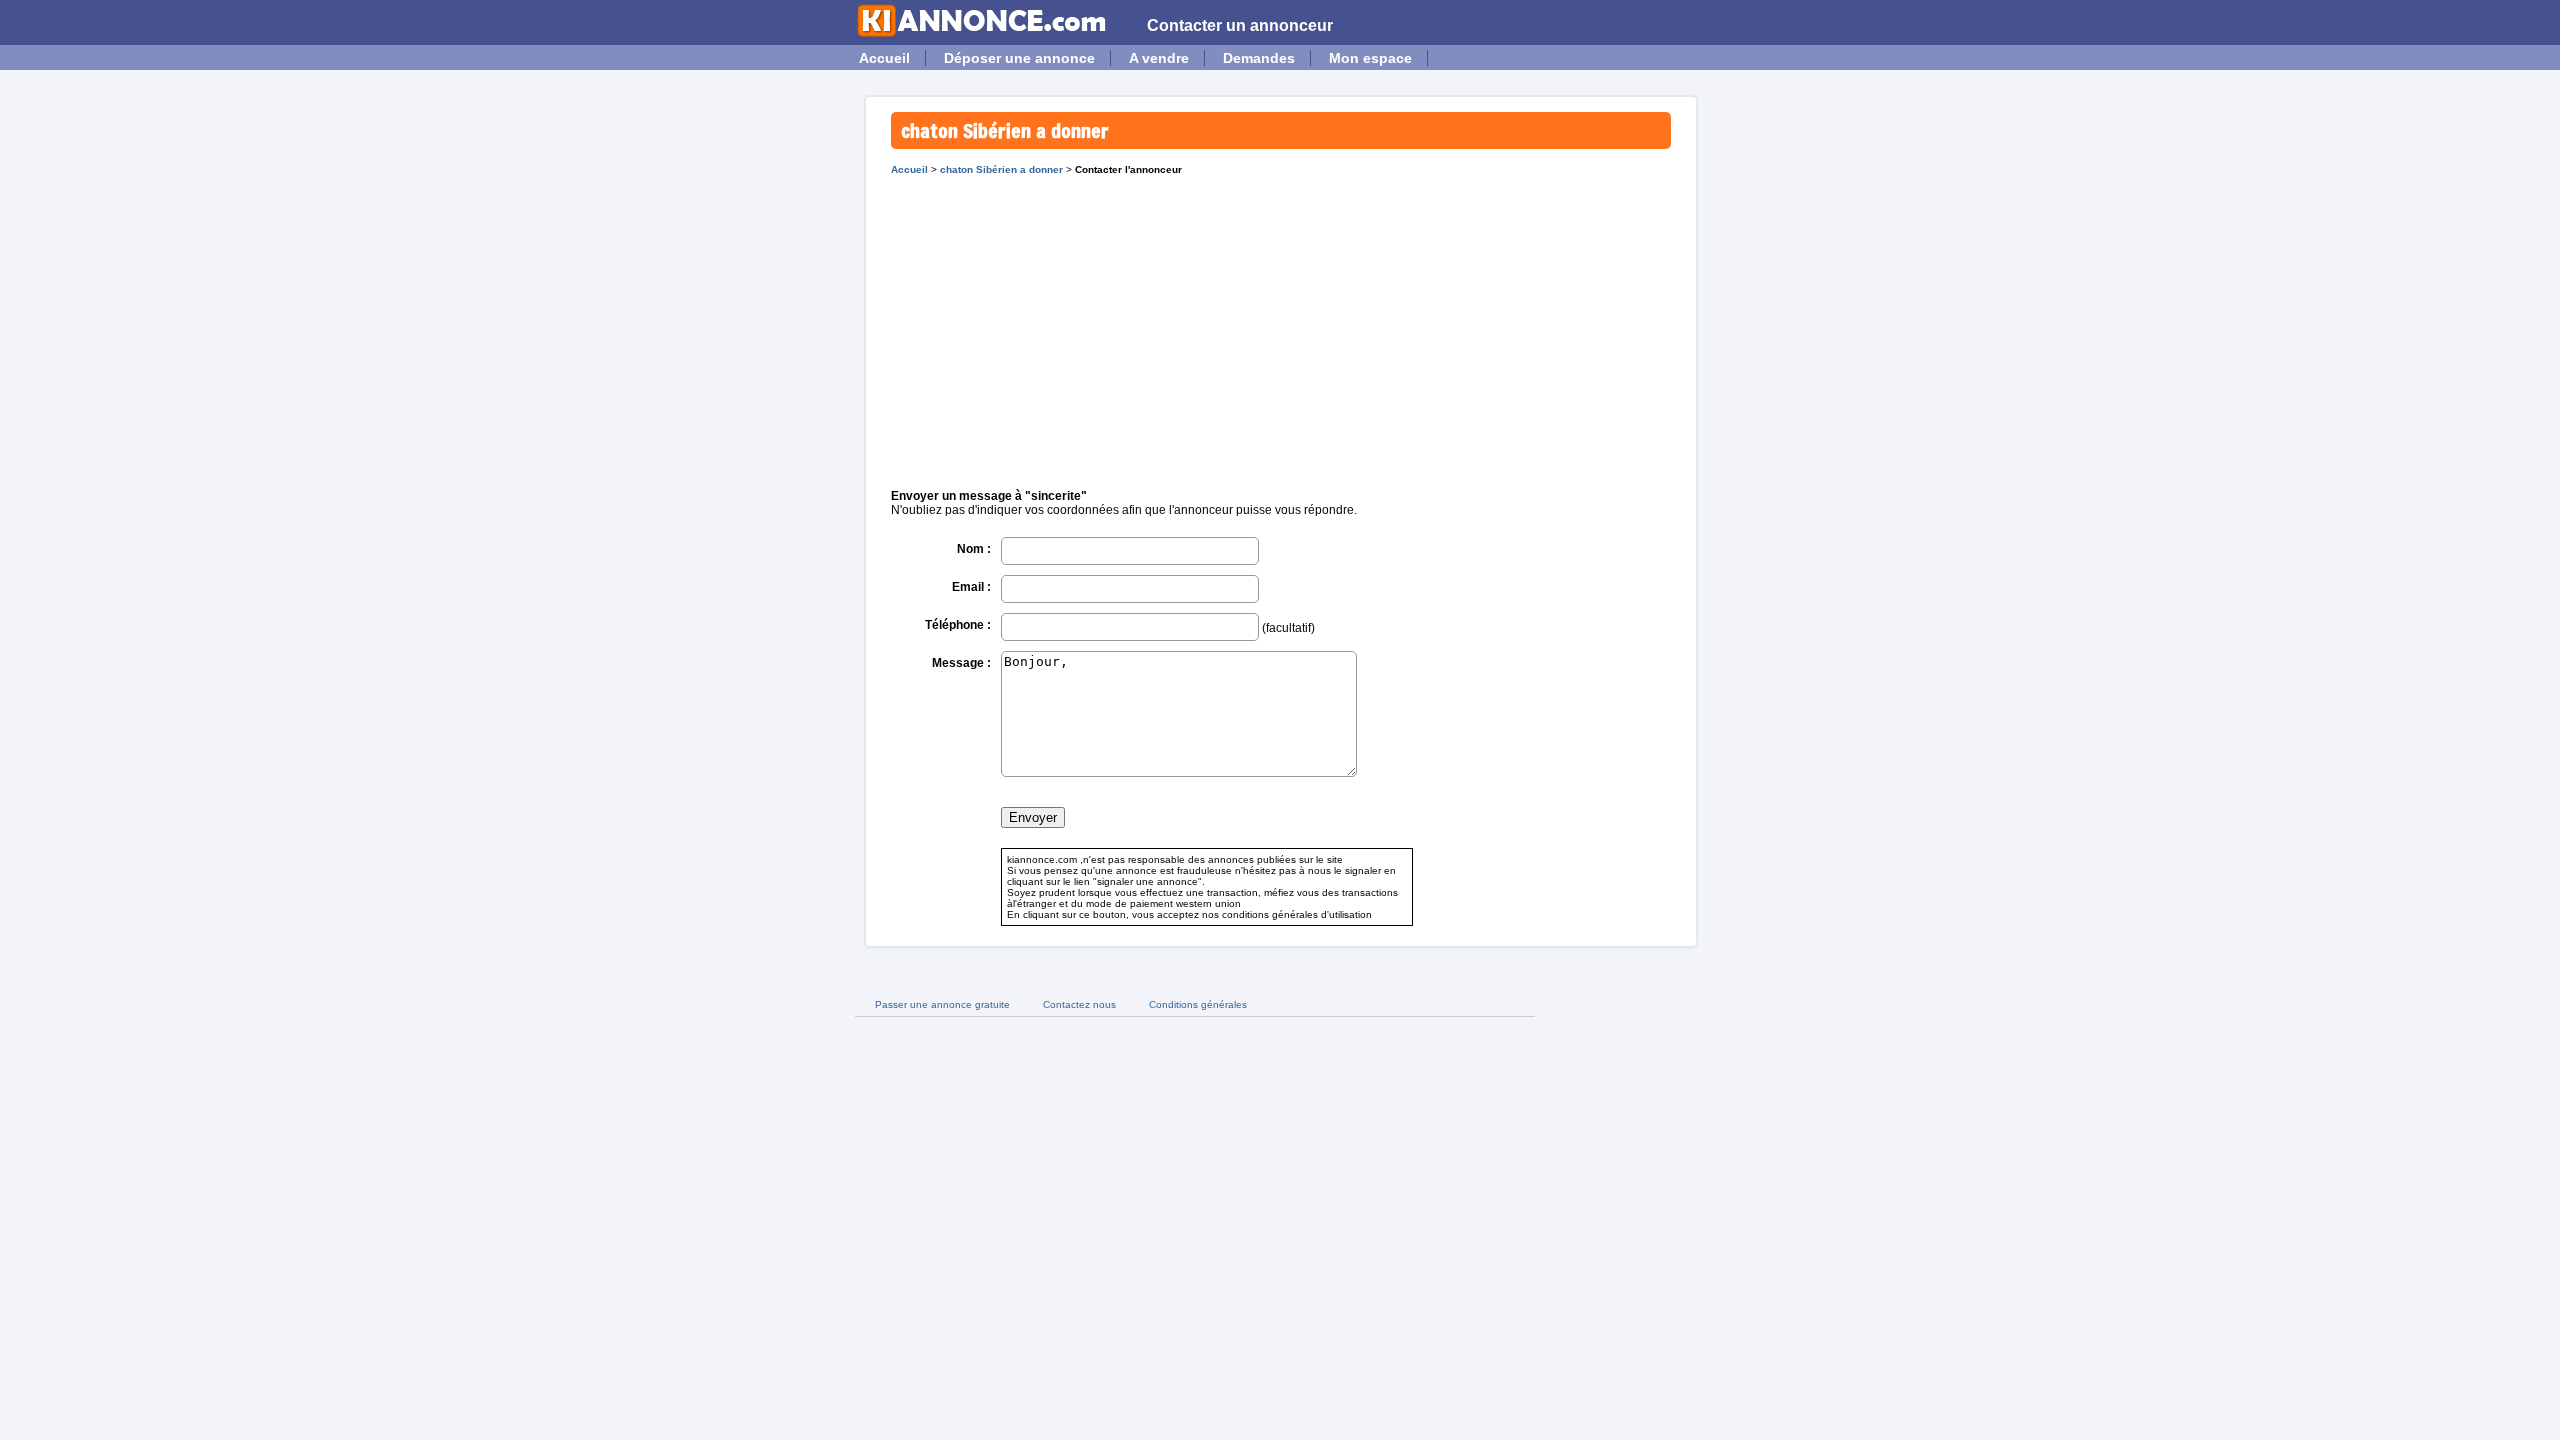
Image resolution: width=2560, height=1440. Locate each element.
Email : (971, 587)
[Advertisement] (1281, 325)
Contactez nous (1079, 1004)
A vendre (1159, 58)
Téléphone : (958, 625)
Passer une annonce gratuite (942, 1004)
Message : (961, 663)
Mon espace (1370, 58)
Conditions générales (1198, 1004)
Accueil (884, 58)
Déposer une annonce (1019, 58)
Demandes (1259, 58)
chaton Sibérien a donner (1001, 169)
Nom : (974, 549)
